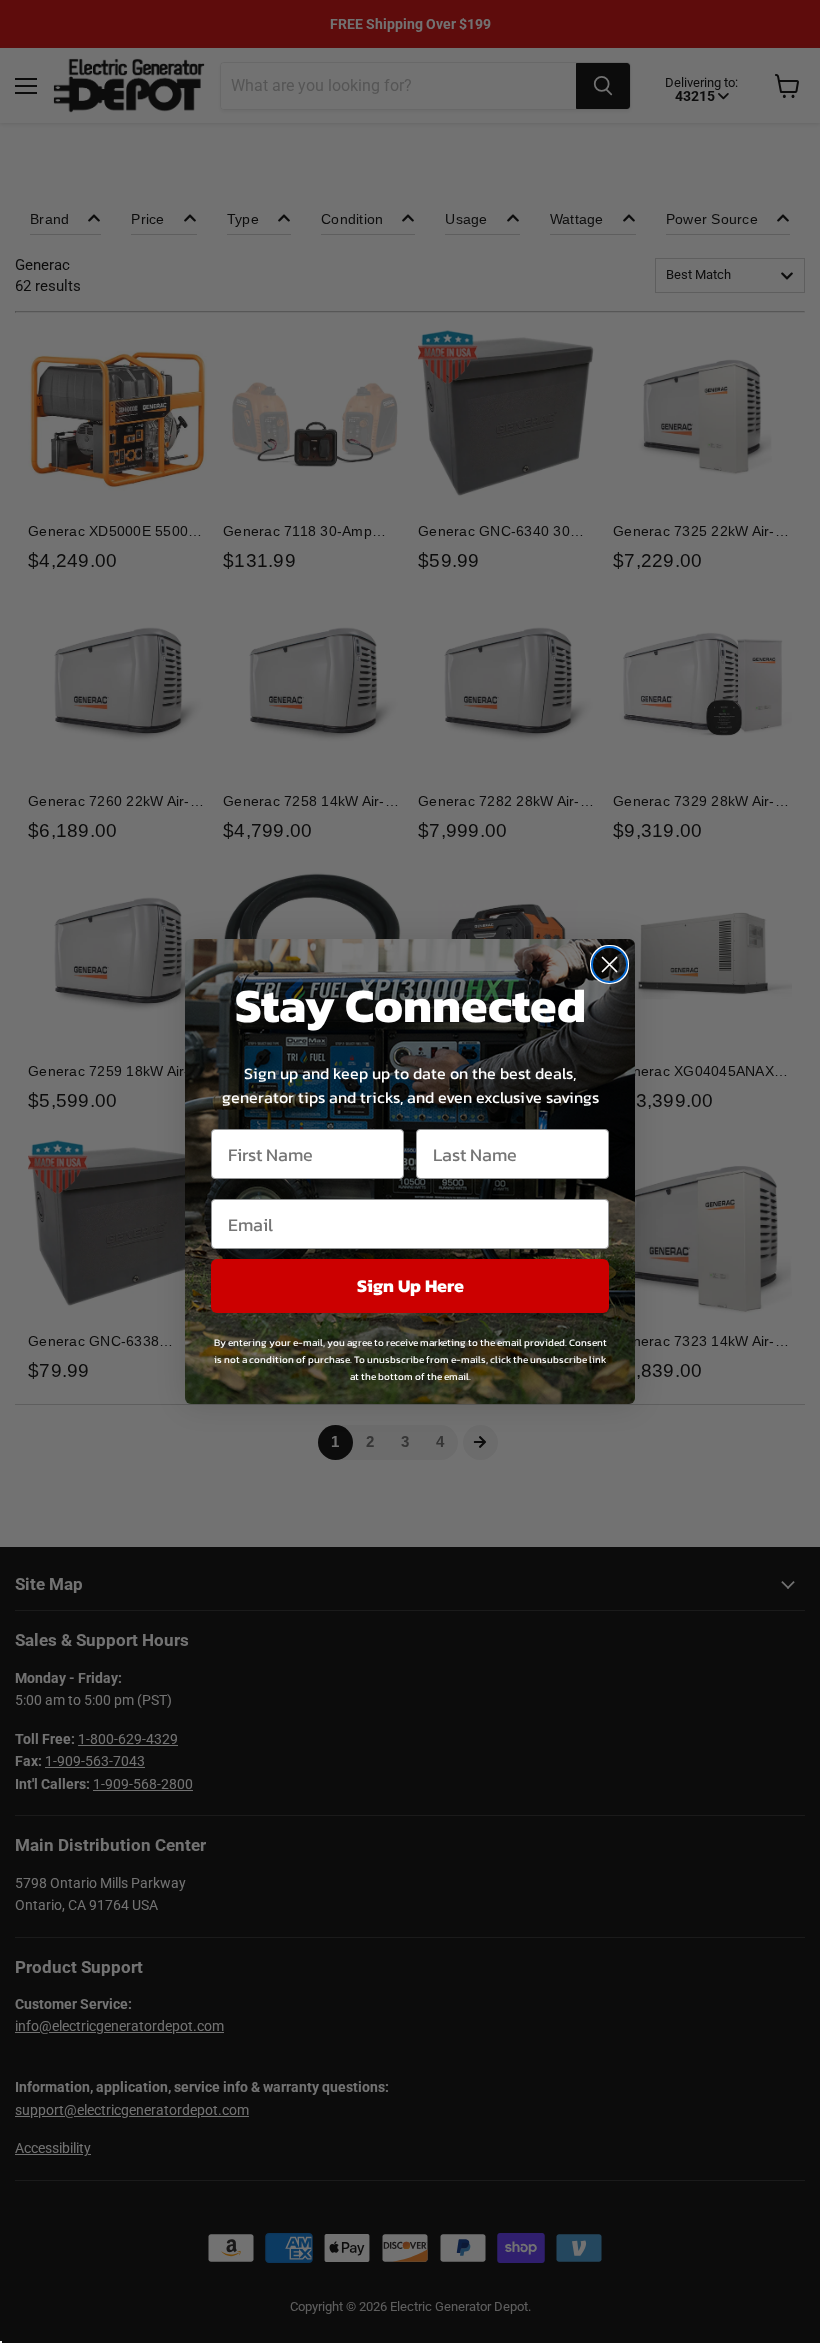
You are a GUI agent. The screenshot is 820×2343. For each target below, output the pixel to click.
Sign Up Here (410, 1285)
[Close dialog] (609, 964)
